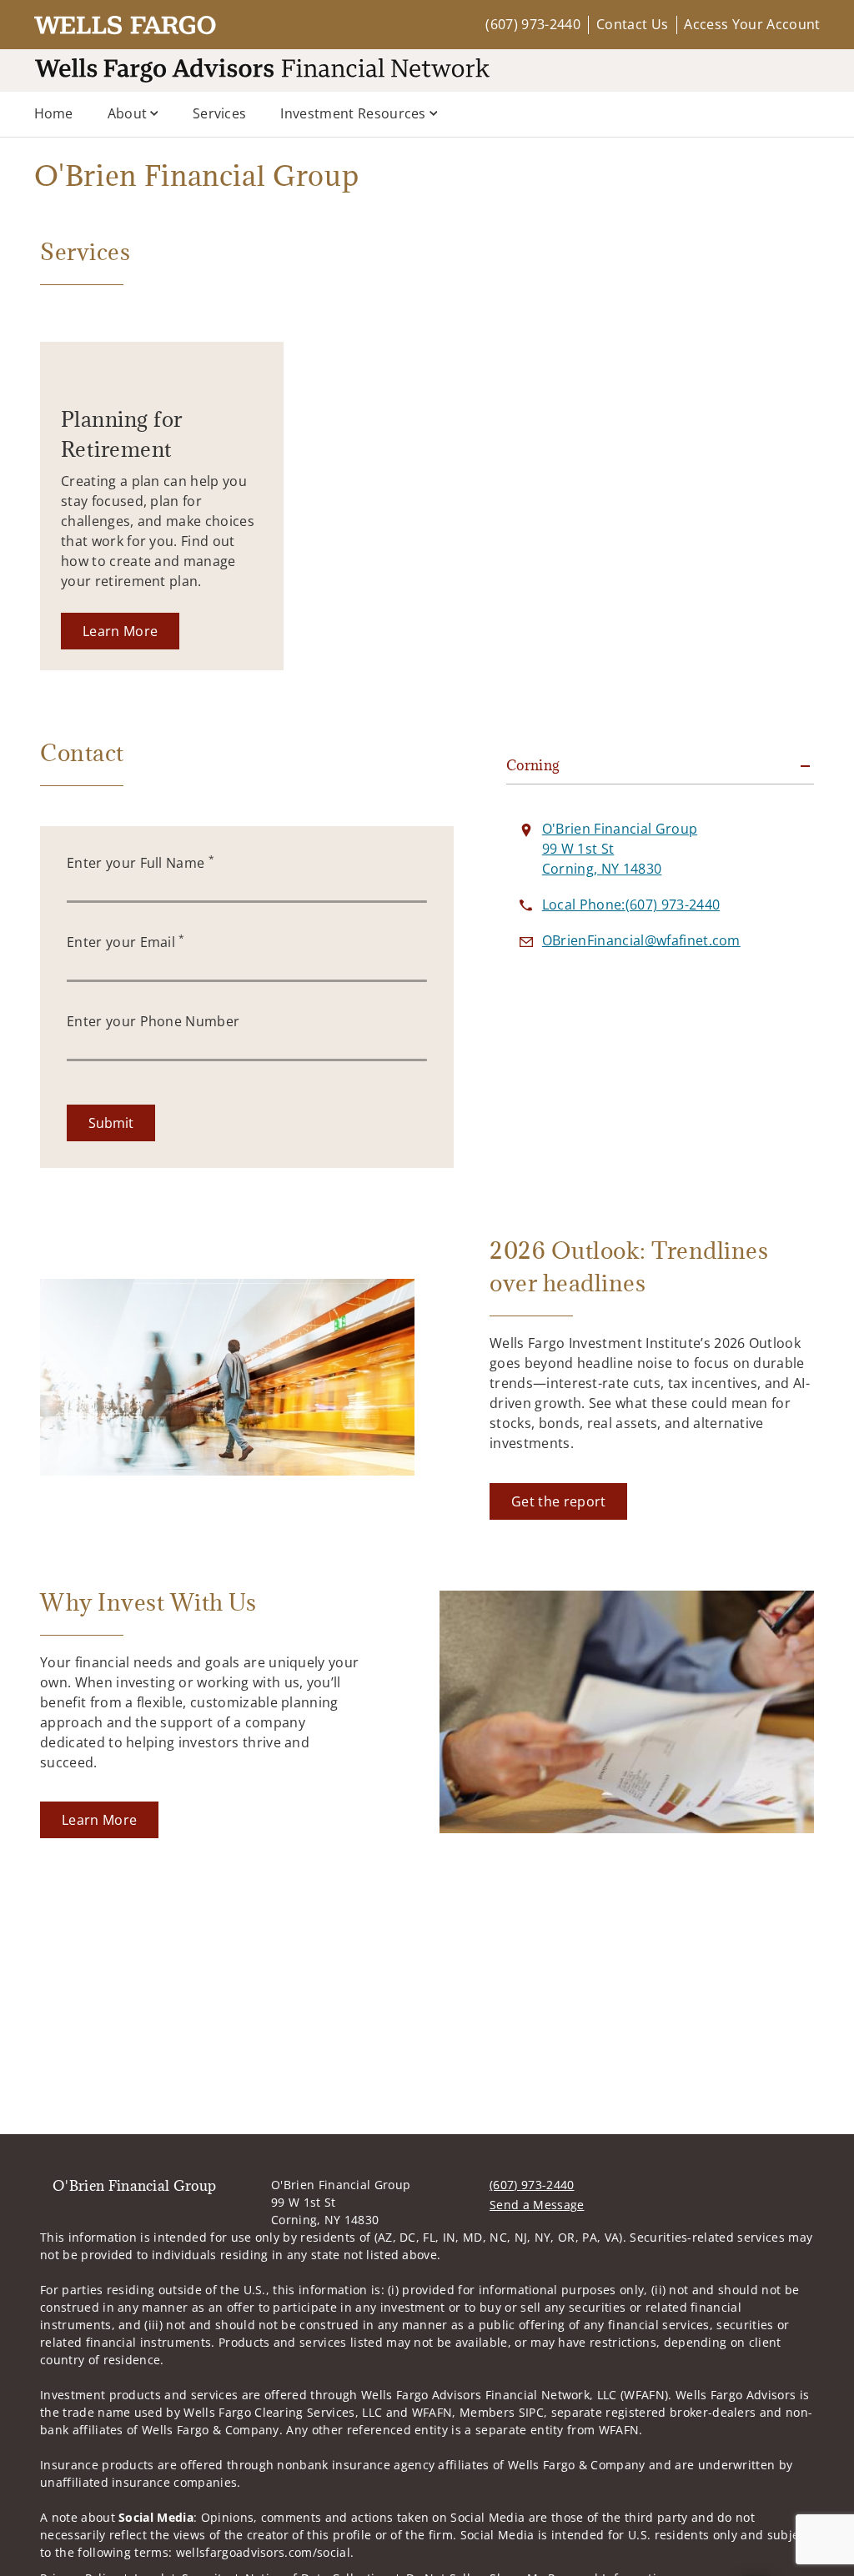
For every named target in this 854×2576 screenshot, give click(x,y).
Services (220, 113)
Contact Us (632, 24)
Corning (533, 765)
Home (54, 113)
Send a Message (537, 2205)
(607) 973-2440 (532, 24)
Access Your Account (752, 24)
